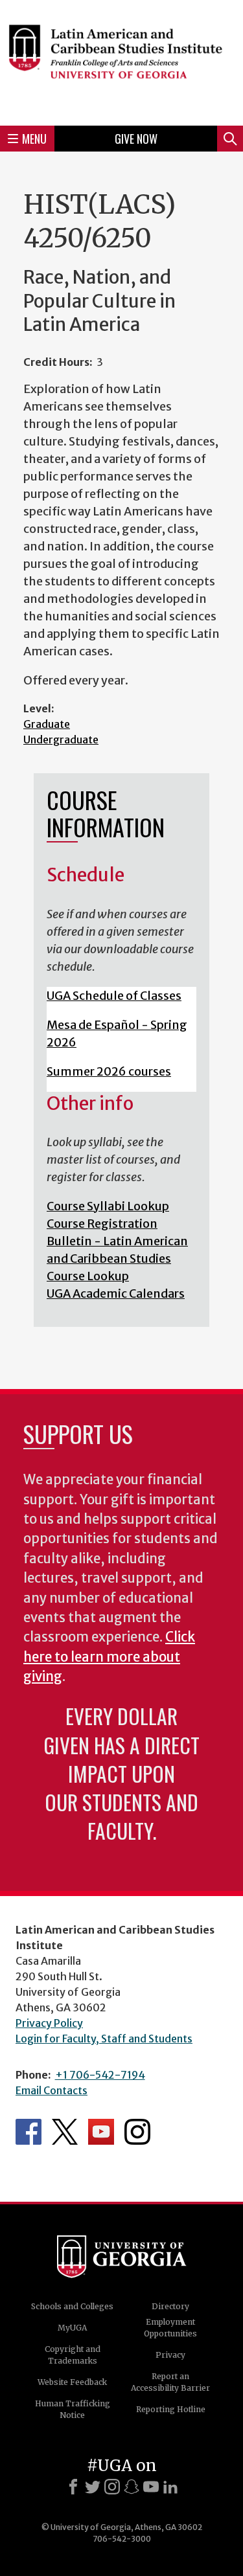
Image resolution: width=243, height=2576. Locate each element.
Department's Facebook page (29, 2132)
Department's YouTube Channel (101, 2132)
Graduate (47, 724)
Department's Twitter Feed (65, 2132)
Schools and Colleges (72, 2306)
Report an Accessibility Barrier (170, 2382)
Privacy (170, 2355)
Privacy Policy (49, 2023)
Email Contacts (52, 2090)
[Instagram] (112, 2487)
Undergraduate (61, 740)
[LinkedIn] (170, 2487)
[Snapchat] (132, 2487)
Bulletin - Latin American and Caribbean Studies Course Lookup (117, 1259)
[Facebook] (73, 2487)
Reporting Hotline (171, 2409)
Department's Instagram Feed (137, 2132)
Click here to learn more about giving (109, 1657)
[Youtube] (151, 2487)
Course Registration (102, 1224)
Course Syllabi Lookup (108, 1206)
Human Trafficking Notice (73, 2409)
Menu (34, 139)
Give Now (136, 139)
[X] (93, 2487)
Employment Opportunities (170, 2328)
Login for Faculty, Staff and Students (104, 2039)
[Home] (121, 61)
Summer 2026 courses (109, 1071)
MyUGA (72, 2328)
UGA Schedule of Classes (114, 996)
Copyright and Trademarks (73, 2355)
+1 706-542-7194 (100, 2075)
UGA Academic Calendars (116, 1294)
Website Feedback (72, 2382)
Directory (170, 2306)
